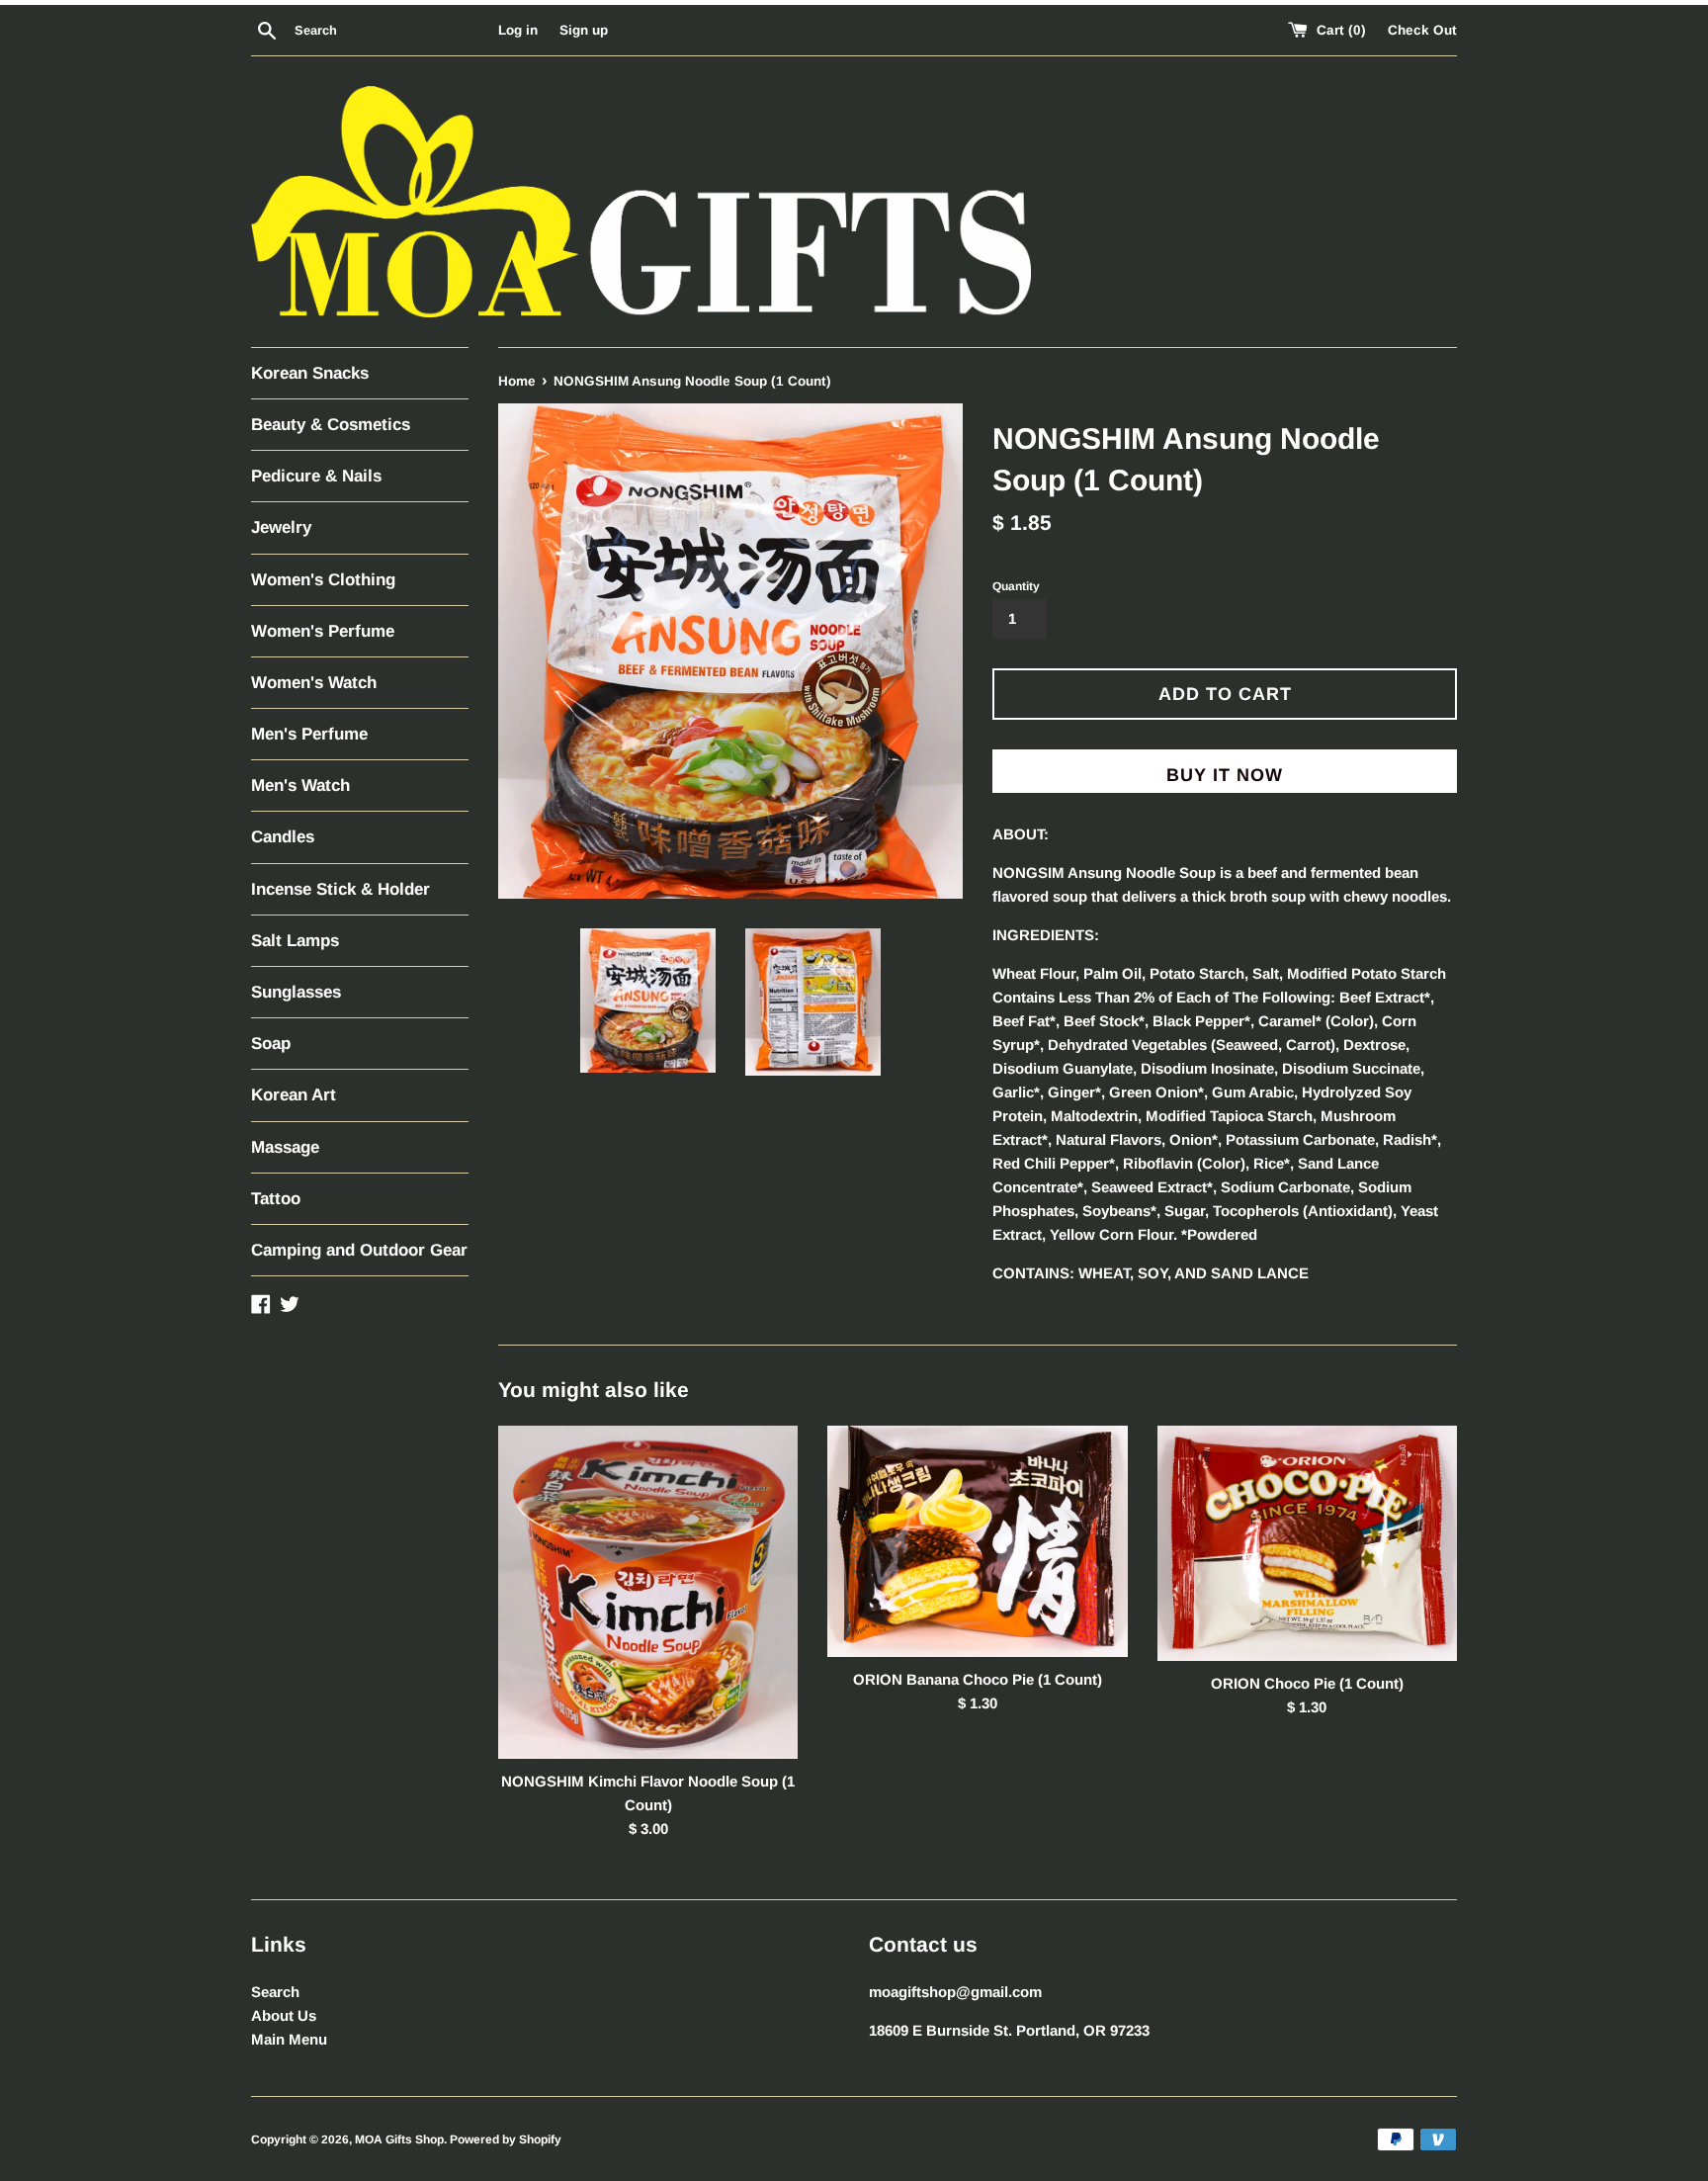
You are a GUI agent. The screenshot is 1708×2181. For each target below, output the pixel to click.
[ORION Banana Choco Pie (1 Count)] (977, 1542)
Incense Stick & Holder (341, 889)
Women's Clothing (323, 580)
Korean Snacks (310, 373)
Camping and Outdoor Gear (359, 1250)
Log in (518, 30)
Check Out (1422, 30)
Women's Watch (314, 683)
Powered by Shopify (506, 2139)
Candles (283, 837)
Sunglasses (296, 992)
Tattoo (276, 1199)
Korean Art (294, 1095)
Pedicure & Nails (316, 476)
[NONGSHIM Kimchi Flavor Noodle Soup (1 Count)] (648, 1593)
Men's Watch (300, 785)
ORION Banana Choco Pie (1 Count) (978, 1678)
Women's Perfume (323, 631)
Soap (271, 1044)
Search (275, 1992)
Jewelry (281, 527)
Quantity (1016, 586)
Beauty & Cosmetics (331, 425)
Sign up (584, 30)
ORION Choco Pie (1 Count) (1307, 1682)
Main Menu (289, 2039)
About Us (284, 2015)
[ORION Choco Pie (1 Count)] (1307, 1544)
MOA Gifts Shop (399, 2139)
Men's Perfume (309, 734)
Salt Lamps (295, 941)
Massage (285, 1147)
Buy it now (1225, 775)
